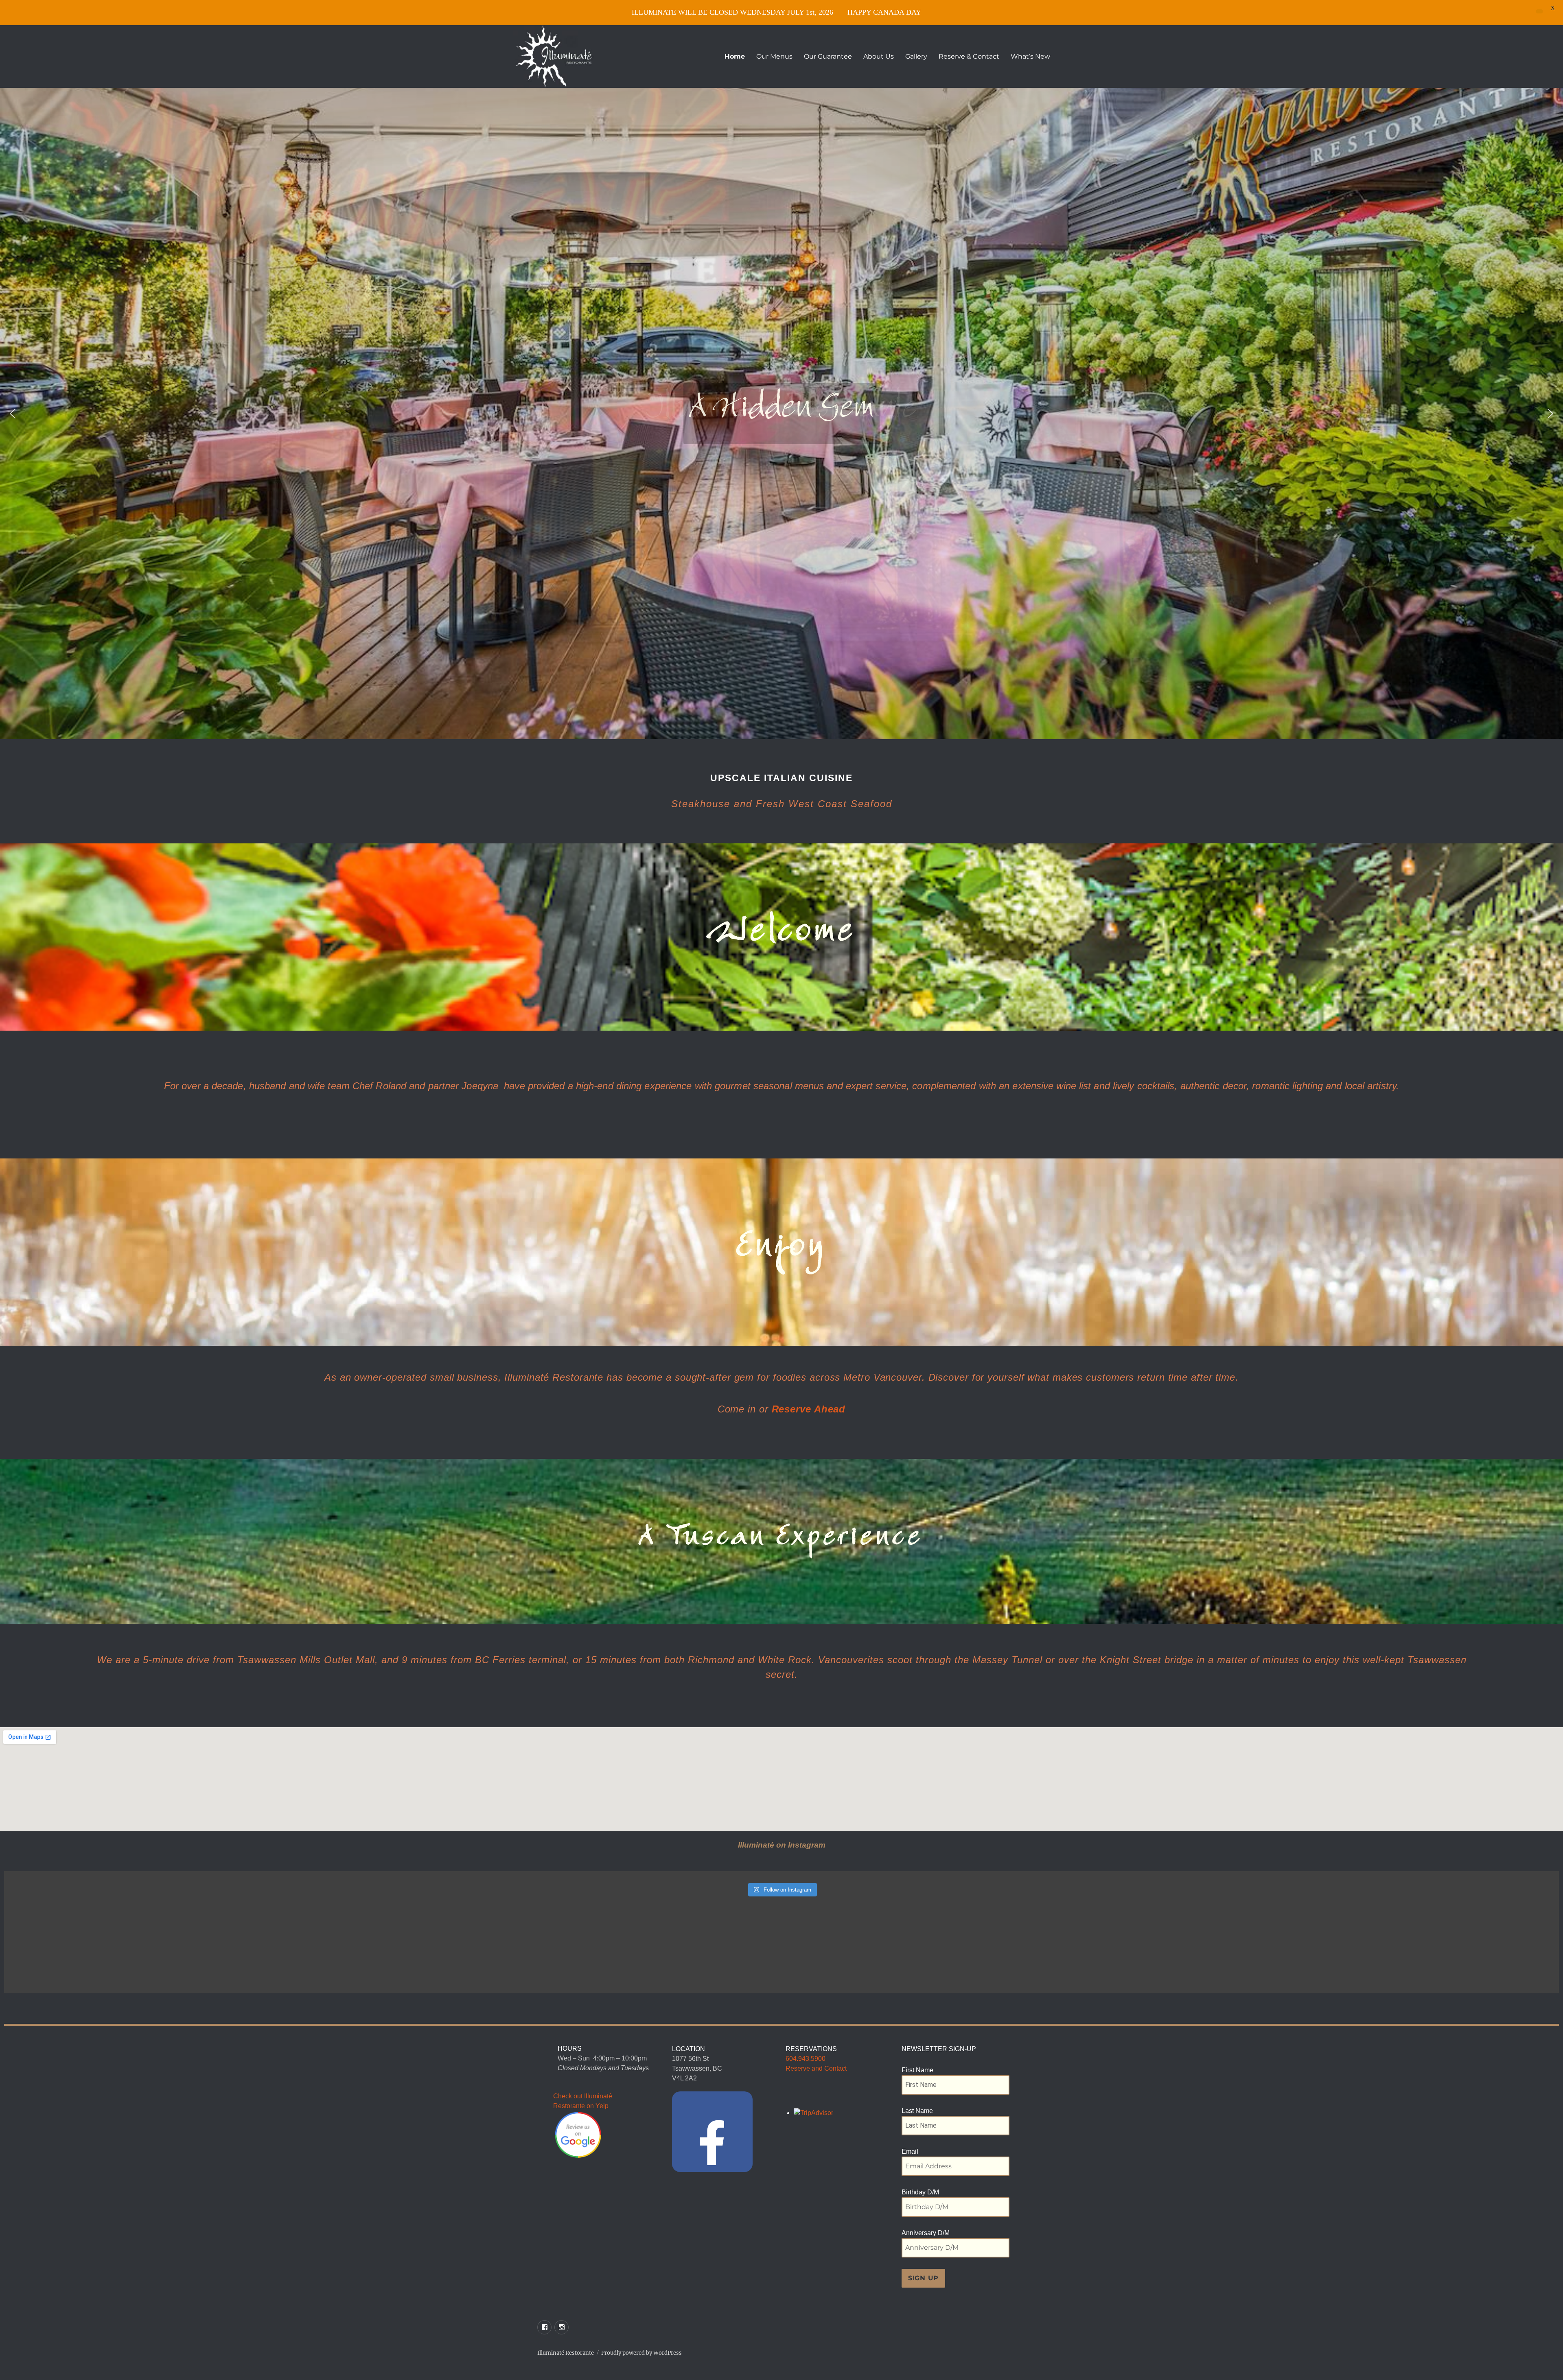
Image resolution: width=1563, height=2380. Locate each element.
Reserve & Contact (969, 56)
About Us (879, 56)
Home (735, 56)
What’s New (1030, 56)
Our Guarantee (828, 56)
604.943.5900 (806, 2059)
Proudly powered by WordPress (641, 2353)
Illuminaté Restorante (566, 2353)
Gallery (916, 56)
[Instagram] (561, 2327)
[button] (13, 414)
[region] (781, 414)
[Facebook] (712, 2132)
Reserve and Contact (816, 2068)
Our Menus (774, 56)
